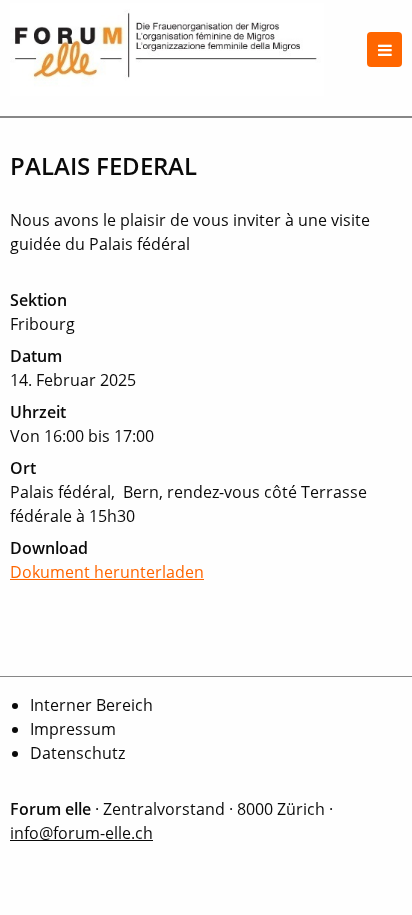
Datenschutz (77, 753)
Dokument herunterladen (107, 572)
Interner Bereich (91, 705)
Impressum (73, 729)
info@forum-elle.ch (81, 833)
